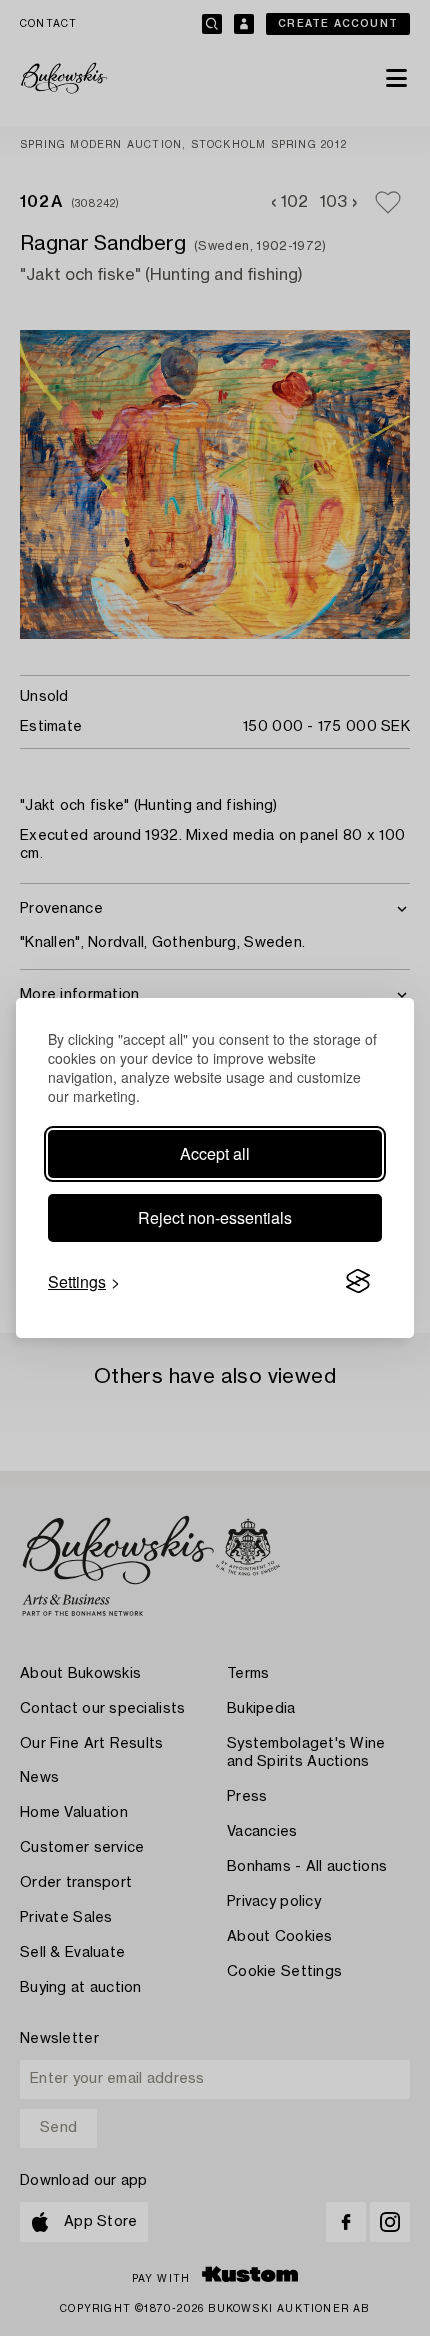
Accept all (215, 1153)
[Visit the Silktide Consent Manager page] (358, 1282)
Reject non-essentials (215, 1217)
